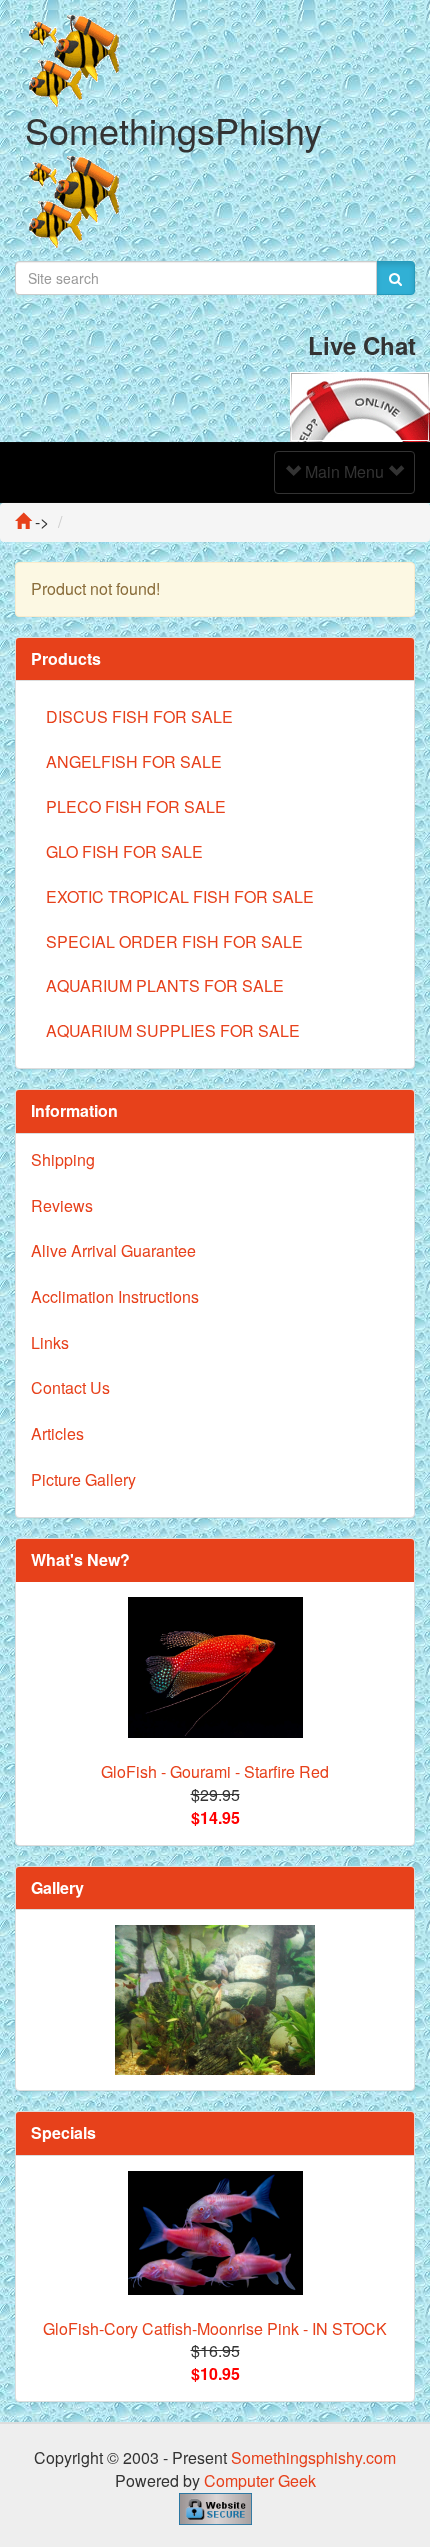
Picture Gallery (83, 1479)
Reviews (62, 1205)
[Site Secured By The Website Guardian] (215, 2506)
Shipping (63, 1159)
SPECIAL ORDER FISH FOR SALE (174, 941)
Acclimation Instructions (115, 1296)
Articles (57, 1433)
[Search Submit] (395, 278)
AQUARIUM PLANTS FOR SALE (165, 985)
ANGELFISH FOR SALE (134, 761)
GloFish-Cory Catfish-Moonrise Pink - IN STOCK (215, 2328)
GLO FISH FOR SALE (124, 851)
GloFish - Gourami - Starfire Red (215, 1771)
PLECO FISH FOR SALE (136, 806)
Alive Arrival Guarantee (113, 1250)
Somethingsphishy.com (313, 2457)
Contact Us (70, 1387)
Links (50, 1342)
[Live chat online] (360, 404)
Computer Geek (260, 2480)
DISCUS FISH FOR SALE (139, 716)
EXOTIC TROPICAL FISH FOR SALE (180, 896)
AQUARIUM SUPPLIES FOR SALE (173, 1030)
